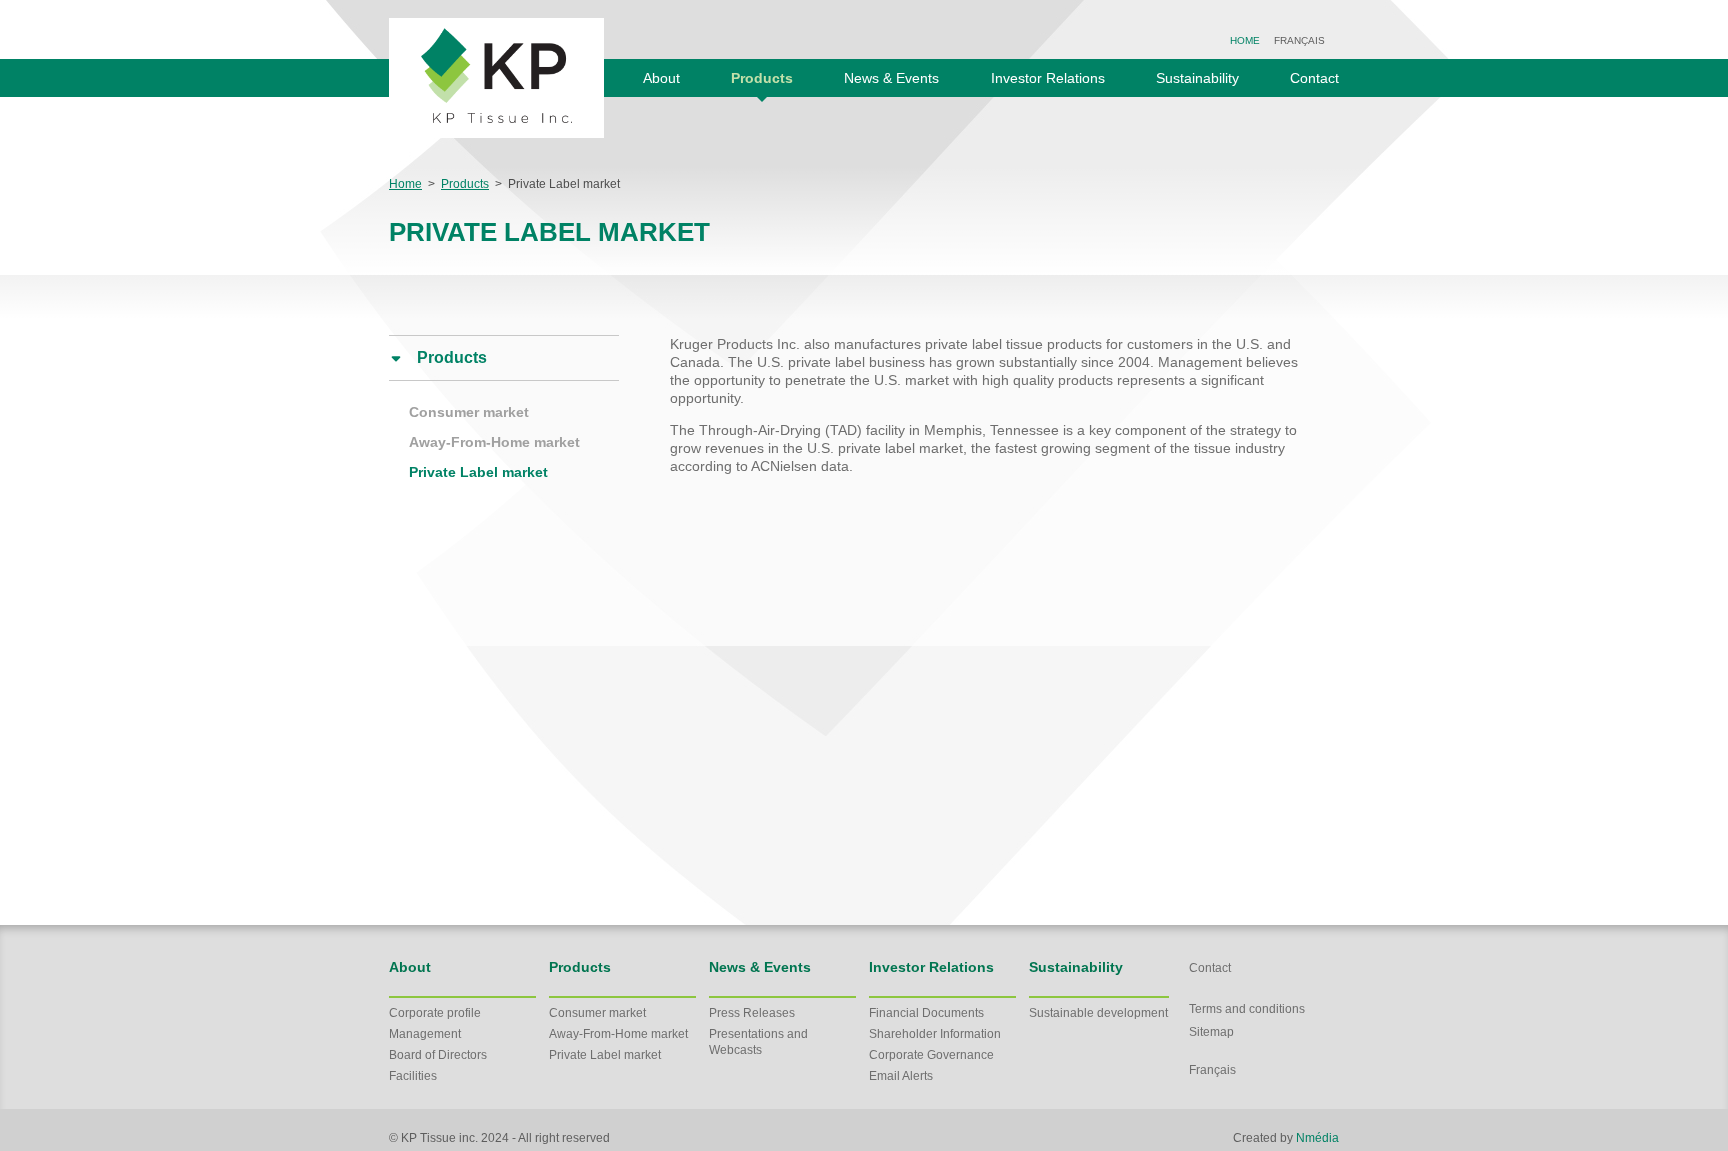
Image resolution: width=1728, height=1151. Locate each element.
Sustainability (1197, 78)
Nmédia (1317, 1138)
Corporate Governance (931, 1055)
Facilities (413, 1076)
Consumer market (469, 412)
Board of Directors (438, 1055)
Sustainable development (1098, 1013)
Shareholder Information (935, 1034)
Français (1299, 40)
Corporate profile (435, 1013)
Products (762, 78)
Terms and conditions (1247, 1009)
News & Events (891, 78)
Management (425, 1034)
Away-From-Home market (494, 442)
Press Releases (752, 1013)
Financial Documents (926, 1013)
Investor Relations (1048, 78)
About (661, 78)
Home (1245, 40)
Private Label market (478, 472)
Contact (1314, 78)
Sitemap (1211, 1032)
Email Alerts (901, 1076)
